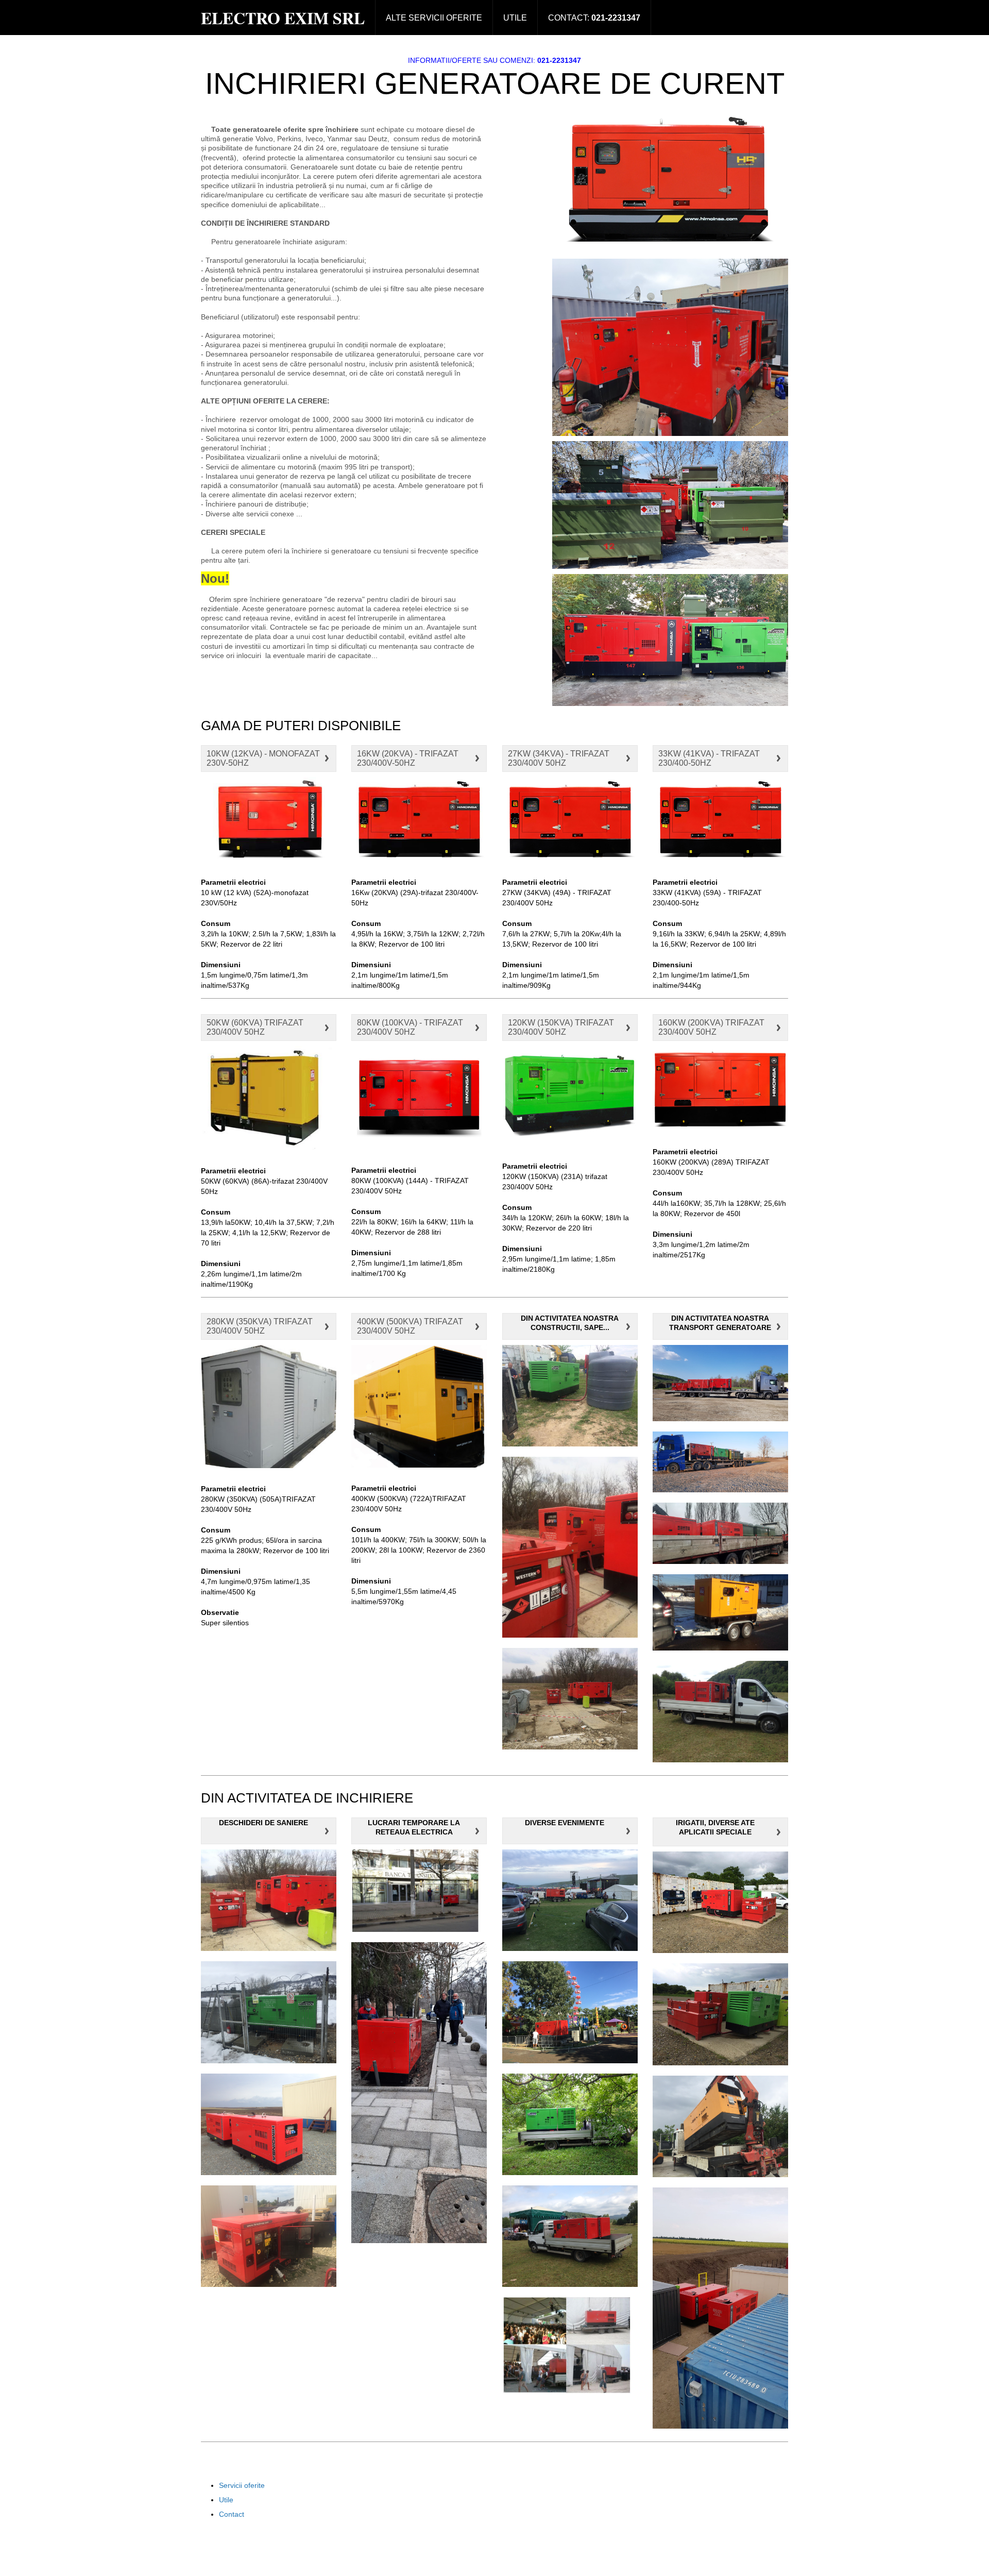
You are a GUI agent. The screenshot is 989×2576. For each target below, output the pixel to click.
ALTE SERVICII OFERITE (434, 18)
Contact (232, 2514)
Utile (515, 18)
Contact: (594, 18)
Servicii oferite (242, 2485)
